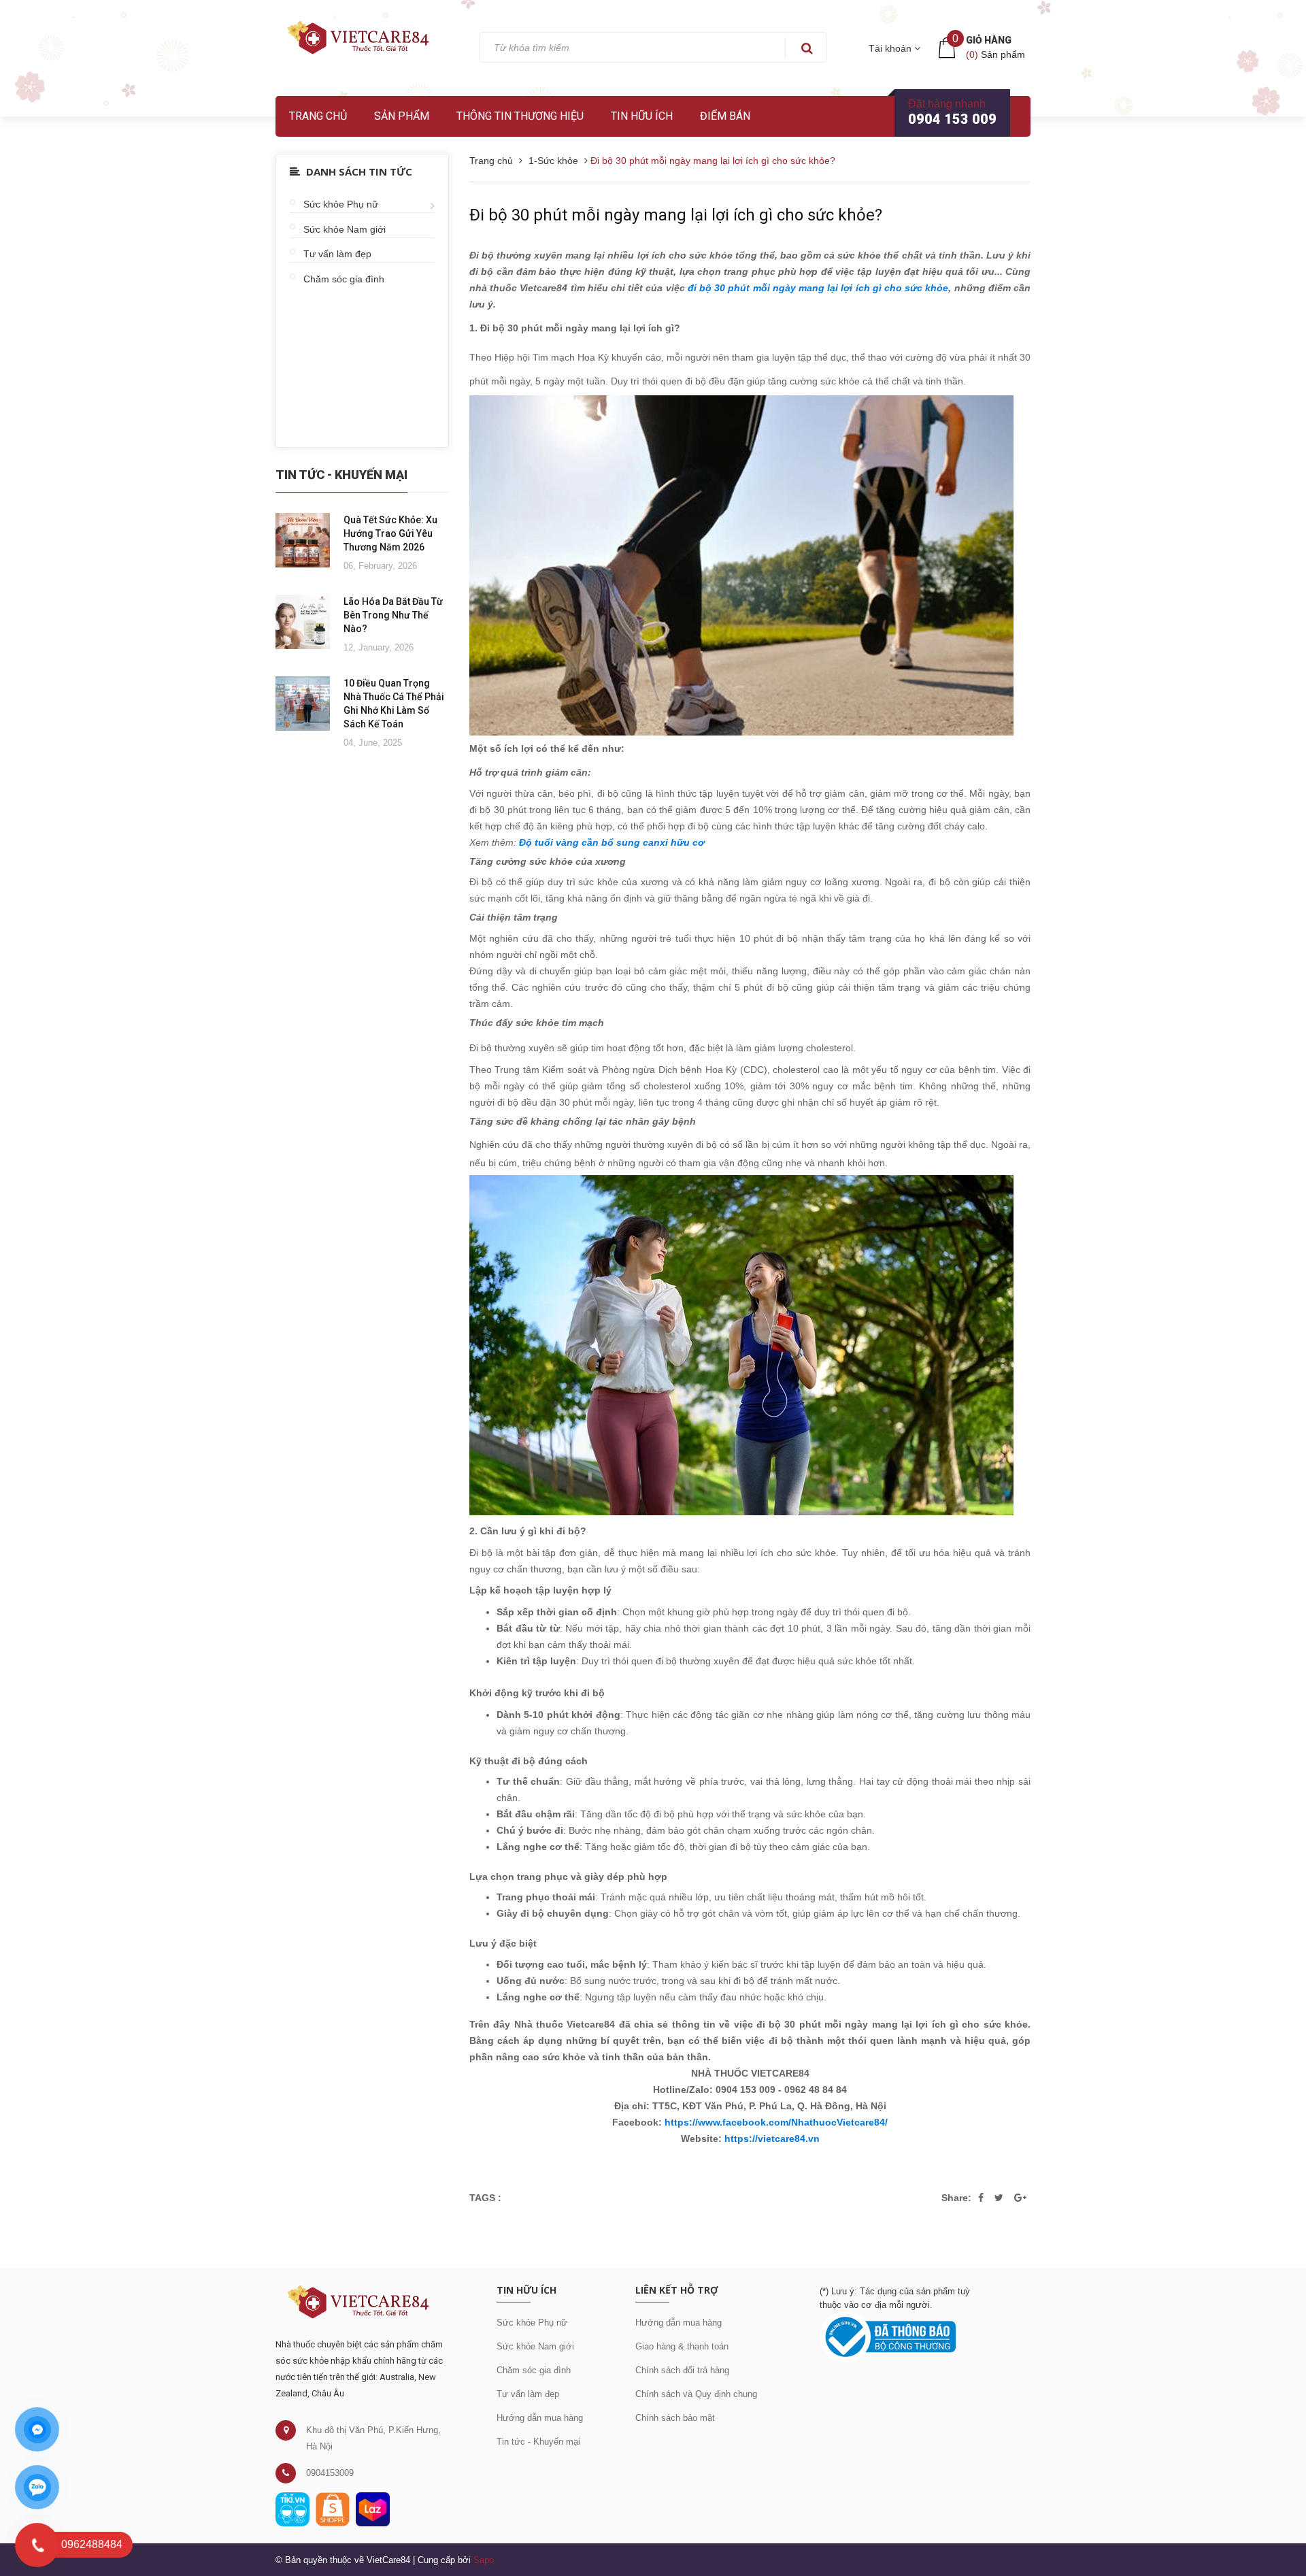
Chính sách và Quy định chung (696, 2394)
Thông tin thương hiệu (520, 116)
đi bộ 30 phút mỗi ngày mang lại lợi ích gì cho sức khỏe (818, 288)
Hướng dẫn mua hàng (540, 2418)
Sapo (484, 2560)
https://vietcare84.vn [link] (772, 2139)
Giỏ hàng (989, 40)
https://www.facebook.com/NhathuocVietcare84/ (776, 2122)
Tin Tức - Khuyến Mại (341, 475)
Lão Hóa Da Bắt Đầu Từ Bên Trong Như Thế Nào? (393, 615)
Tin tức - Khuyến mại (538, 2442)
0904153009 (330, 2473)
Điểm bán (725, 116)
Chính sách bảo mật (675, 2418)
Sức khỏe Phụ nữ (341, 204)
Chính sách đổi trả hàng (682, 2370)
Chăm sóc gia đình (344, 279)
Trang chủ (318, 116)
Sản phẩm (402, 116)
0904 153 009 (952, 119)
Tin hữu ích (642, 116)
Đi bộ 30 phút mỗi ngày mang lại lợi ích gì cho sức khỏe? (676, 215)
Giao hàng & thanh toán (682, 2346)
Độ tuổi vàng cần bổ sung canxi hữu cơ (612, 842)
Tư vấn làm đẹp (337, 254)
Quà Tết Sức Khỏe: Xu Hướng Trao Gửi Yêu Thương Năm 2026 (390, 533)
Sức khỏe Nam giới (345, 229)
